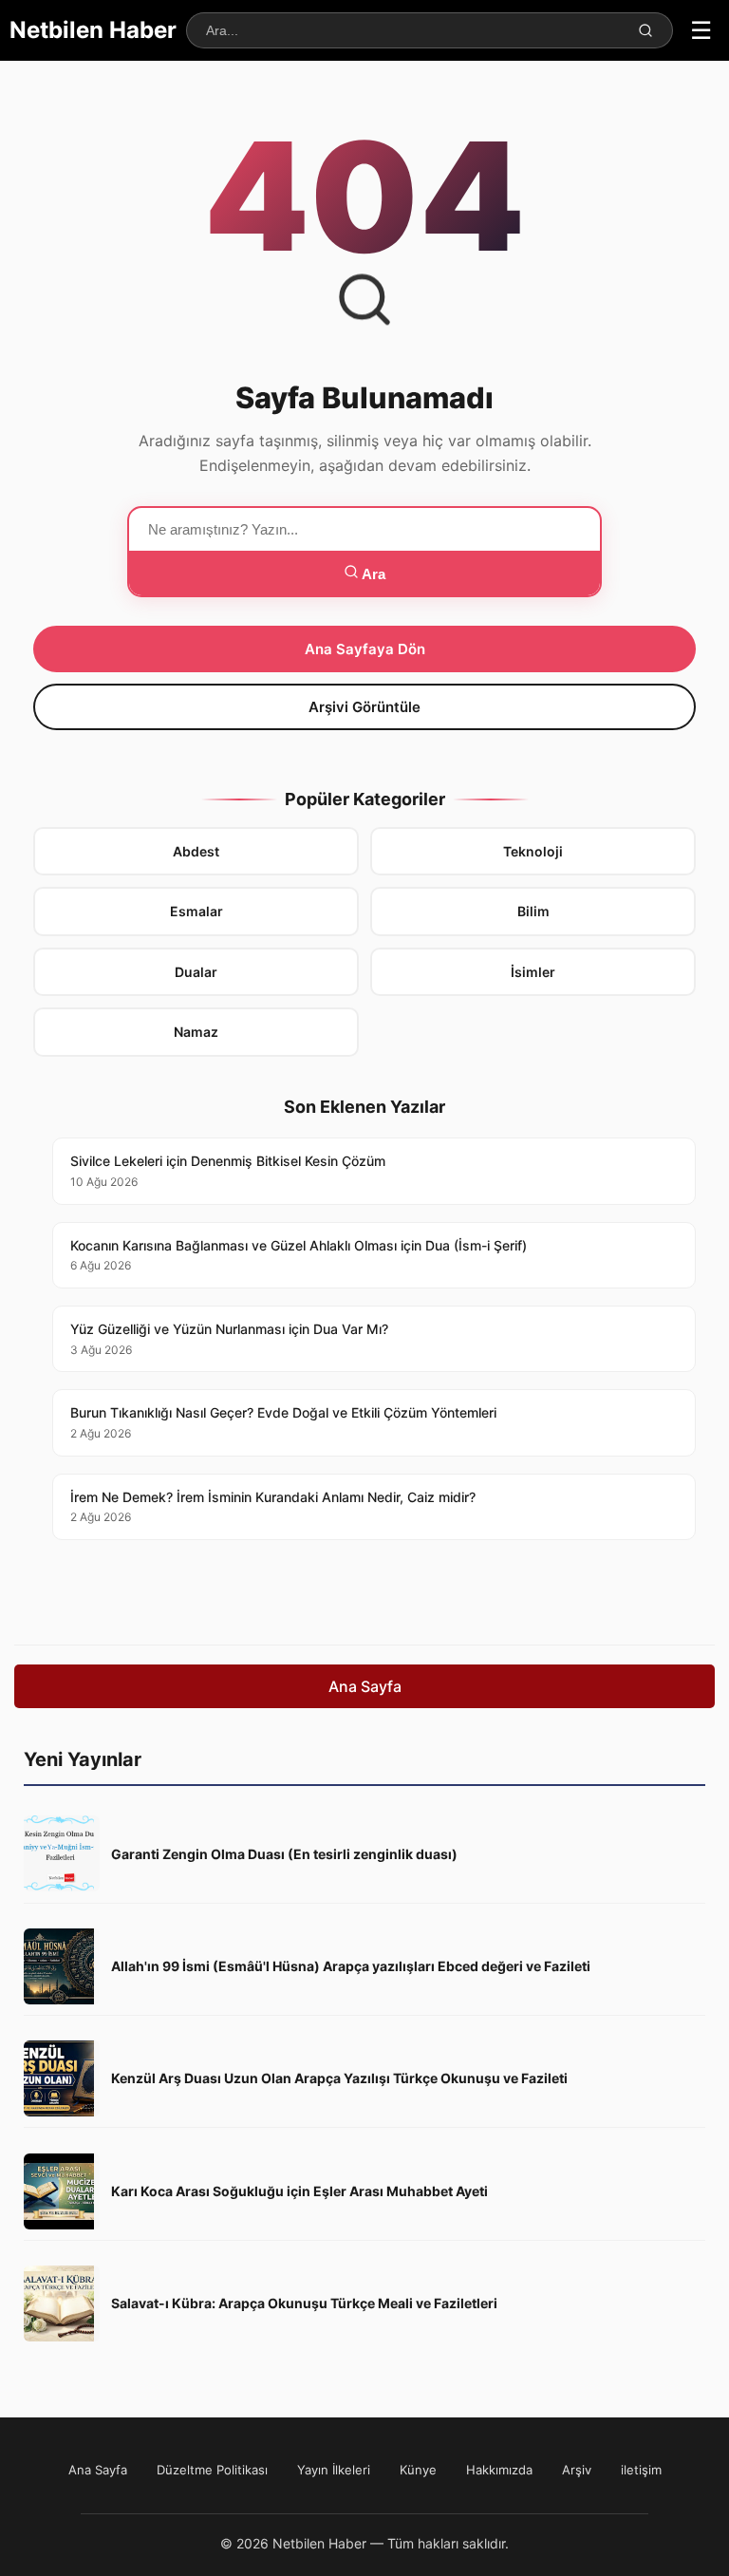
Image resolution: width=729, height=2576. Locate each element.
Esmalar (196, 911)
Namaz (196, 1032)
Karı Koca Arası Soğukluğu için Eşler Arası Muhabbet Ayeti (299, 2191)
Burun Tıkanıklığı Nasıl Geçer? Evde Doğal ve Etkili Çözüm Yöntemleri (283, 1422)
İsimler (533, 972)
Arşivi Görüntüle (364, 707)
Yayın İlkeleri (334, 2470)
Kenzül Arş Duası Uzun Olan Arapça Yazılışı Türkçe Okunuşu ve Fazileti (339, 2078)
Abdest (196, 851)
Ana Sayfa (365, 1686)
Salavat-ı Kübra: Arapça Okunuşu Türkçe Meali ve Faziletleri (304, 2303)
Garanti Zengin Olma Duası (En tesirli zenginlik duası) (284, 1854)
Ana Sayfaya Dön (365, 649)
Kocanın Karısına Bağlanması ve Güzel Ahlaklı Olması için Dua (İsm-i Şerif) (299, 1255)
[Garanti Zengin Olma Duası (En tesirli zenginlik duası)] (62, 1853)
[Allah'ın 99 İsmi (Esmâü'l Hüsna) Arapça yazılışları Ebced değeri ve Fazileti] (62, 1966)
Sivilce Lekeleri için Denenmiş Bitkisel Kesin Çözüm (228, 1171)
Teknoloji (533, 851)
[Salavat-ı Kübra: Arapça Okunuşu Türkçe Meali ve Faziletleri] (62, 2303)
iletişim (641, 2470)
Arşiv (577, 2470)
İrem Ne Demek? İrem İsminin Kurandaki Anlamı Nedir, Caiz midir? (273, 1507)
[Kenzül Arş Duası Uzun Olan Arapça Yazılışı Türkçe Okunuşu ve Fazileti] (62, 2078)
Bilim (533, 911)
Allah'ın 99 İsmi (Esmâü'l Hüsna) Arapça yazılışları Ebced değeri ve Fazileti (351, 1966)
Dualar (196, 972)
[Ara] (645, 30)
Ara (372, 574)
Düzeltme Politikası (212, 2470)
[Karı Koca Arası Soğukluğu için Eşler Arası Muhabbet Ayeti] (62, 2191)
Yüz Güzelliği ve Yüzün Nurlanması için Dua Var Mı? (229, 1339)
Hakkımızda (499, 2470)
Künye (418, 2470)
